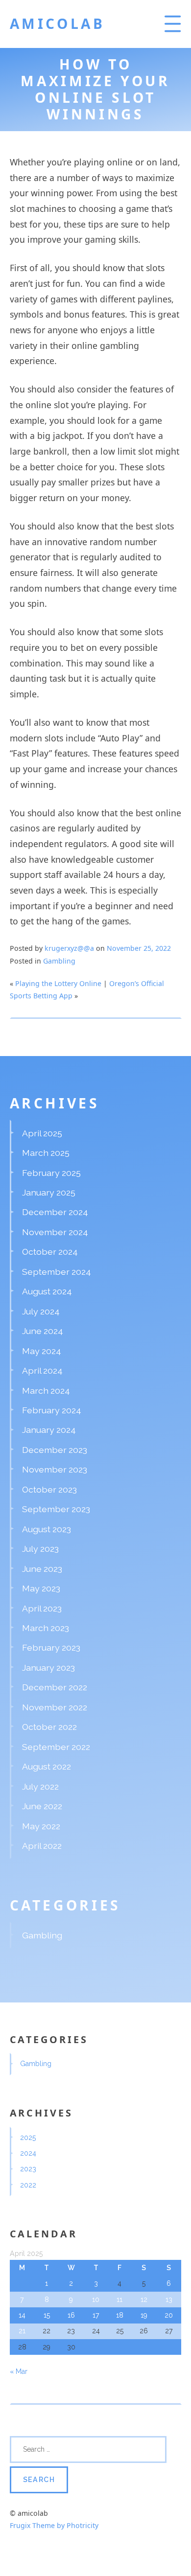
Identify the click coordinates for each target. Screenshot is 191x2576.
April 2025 (42, 1133)
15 (47, 2315)
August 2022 (47, 1766)
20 (169, 2315)
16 (71, 2315)
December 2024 (55, 1212)
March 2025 (46, 1153)
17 (96, 2315)
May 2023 (41, 1588)
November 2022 (55, 1707)
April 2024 (42, 1370)
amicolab (58, 23)
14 (22, 2315)
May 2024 (42, 1351)
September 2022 (56, 1747)
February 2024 (52, 1410)
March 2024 (46, 1391)
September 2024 (57, 1272)
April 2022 (42, 1846)
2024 (28, 2153)
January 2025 (49, 1192)
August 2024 (47, 1291)
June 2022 (42, 1806)
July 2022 (40, 1786)
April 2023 (42, 1608)
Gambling (59, 961)
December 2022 (55, 1687)
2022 (28, 2185)
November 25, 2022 (139, 948)
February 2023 (51, 1647)
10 (96, 2300)
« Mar (19, 2371)
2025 (28, 2138)
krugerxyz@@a (69, 948)
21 (22, 2331)
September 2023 (56, 1509)
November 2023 (55, 1469)
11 (119, 2300)
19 (144, 2315)
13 (169, 2300)
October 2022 (49, 1727)
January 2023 (48, 1667)
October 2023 (49, 1489)
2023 (28, 2169)
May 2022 (41, 1826)
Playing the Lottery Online (58, 983)
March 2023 (46, 1628)
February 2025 (51, 1173)
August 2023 (47, 1529)
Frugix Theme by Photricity (54, 2525)
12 (144, 2300)
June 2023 (42, 1569)
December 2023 (55, 1450)
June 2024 (43, 1331)
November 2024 (55, 1232)
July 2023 (40, 1549)
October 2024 (50, 1252)
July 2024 (41, 1311)
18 (120, 2315)
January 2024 (49, 1430)
